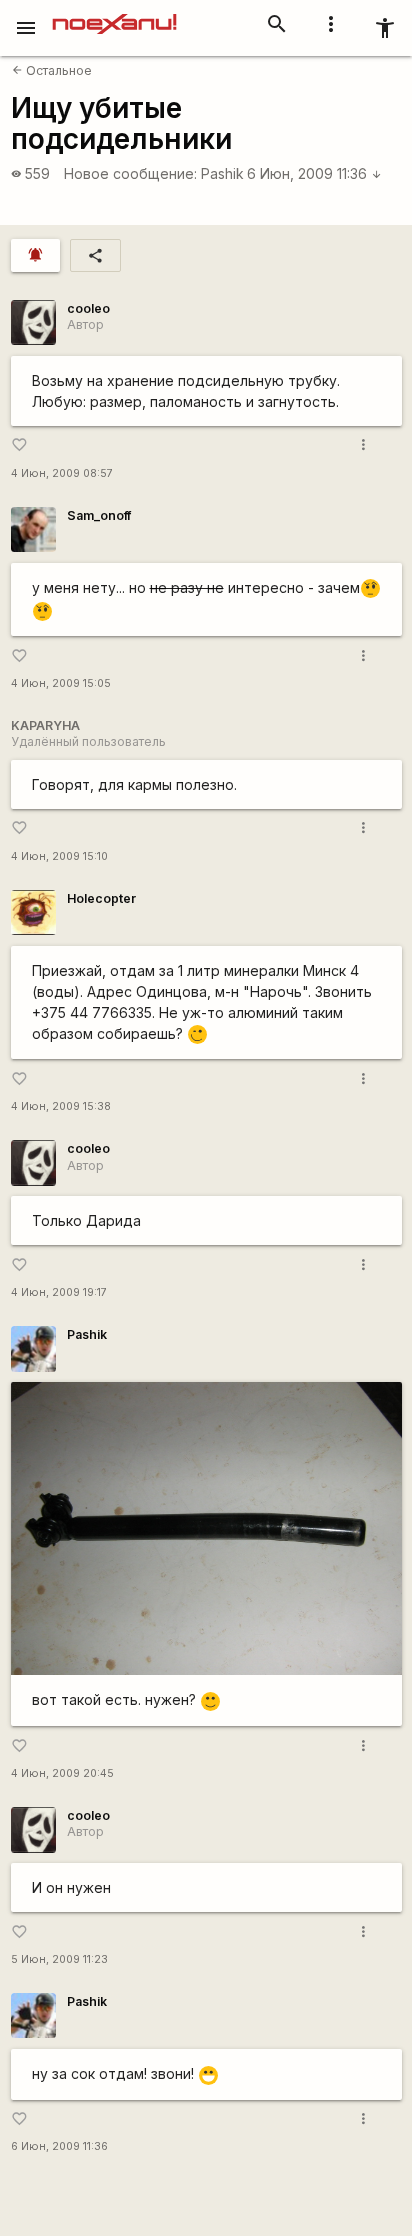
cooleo (88, 308)
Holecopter (101, 898)
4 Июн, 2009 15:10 (59, 856)
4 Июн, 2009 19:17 (59, 1292)
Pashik (222, 173)
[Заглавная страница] (114, 14)
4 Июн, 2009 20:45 (62, 1773)
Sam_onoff (99, 515)
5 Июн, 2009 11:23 (59, 1959)
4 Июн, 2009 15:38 (61, 1106)
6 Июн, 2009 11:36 (314, 173)
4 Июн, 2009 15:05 (61, 683)
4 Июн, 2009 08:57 (62, 473)
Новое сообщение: (130, 173)
